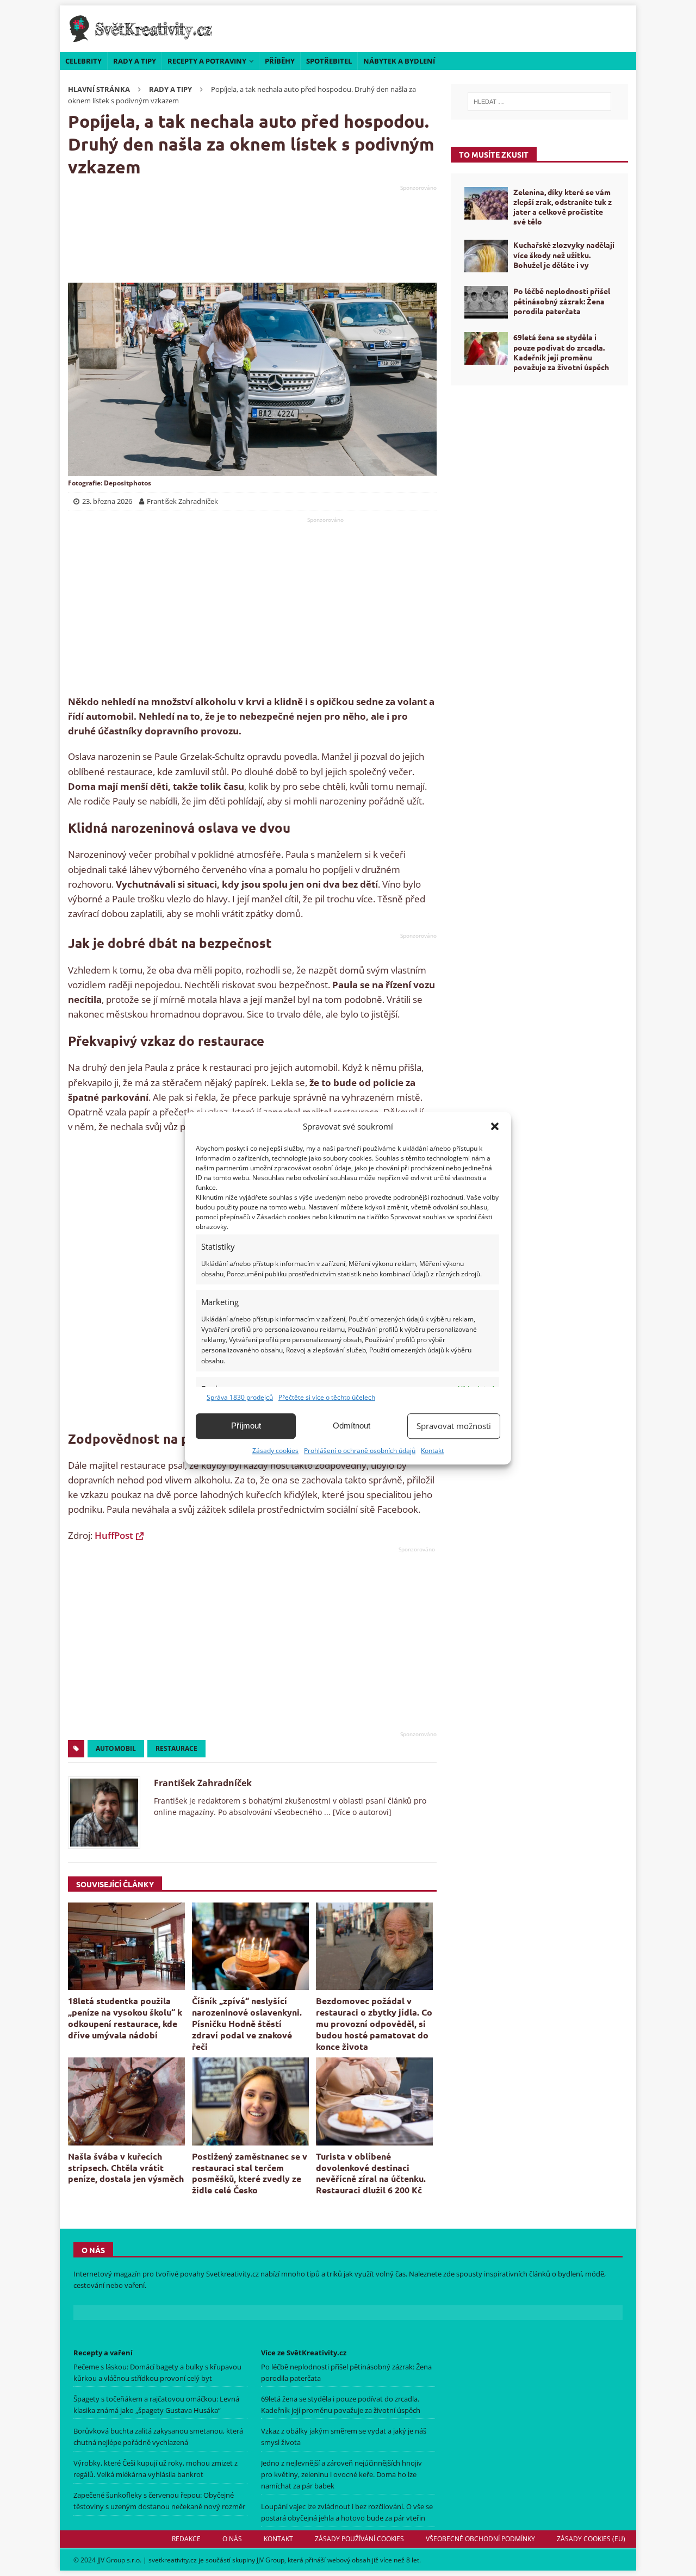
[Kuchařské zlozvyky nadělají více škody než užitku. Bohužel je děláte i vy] (486, 256)
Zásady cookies (275, 1451)
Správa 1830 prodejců (240, 1397)
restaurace (176, 1748)
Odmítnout (352, 1426)
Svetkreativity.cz (232, 2274)
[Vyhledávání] (539, 102)
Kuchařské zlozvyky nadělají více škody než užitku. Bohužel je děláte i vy (564, 254)
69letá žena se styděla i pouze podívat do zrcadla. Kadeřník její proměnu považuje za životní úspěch (561, 352)
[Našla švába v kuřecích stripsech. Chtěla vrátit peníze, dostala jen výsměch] (126, 2101)
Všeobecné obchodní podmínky (480, 2539)
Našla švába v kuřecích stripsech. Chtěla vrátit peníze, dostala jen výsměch (126, 2168)
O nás (232, 2539)
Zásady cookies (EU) (591, 2539)
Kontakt (432, 1451)
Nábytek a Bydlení (399, 61)
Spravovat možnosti (454, 1426)
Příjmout (246, 1426)
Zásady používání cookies (359, 2539)
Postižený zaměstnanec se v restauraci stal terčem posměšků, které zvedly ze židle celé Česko (250, 2173)
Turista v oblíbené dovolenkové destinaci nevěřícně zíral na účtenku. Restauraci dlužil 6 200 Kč (371, 2173)
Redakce (186, 2539)
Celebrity (83, 61)
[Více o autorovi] (361, 1812)
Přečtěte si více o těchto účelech (327, 1397)
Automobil (116, 1748)
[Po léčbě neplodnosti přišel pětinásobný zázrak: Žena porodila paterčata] (486, 302)
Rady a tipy (135, 61)
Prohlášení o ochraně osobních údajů (360, 1451)
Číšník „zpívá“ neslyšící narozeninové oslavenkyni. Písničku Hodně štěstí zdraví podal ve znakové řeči (247, 2023)
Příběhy (280, 61)
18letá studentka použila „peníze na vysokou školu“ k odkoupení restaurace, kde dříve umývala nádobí (125, 2017)
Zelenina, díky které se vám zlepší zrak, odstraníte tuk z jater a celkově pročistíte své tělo (563, 207)
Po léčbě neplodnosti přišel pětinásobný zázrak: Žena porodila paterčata (562, 301)
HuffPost (114, 1535)
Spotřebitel (329, 61)
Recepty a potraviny (207, 61)
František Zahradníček (203, 1783)
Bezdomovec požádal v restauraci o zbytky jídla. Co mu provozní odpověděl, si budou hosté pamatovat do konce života (374, 2023)
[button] (495, 1126)
